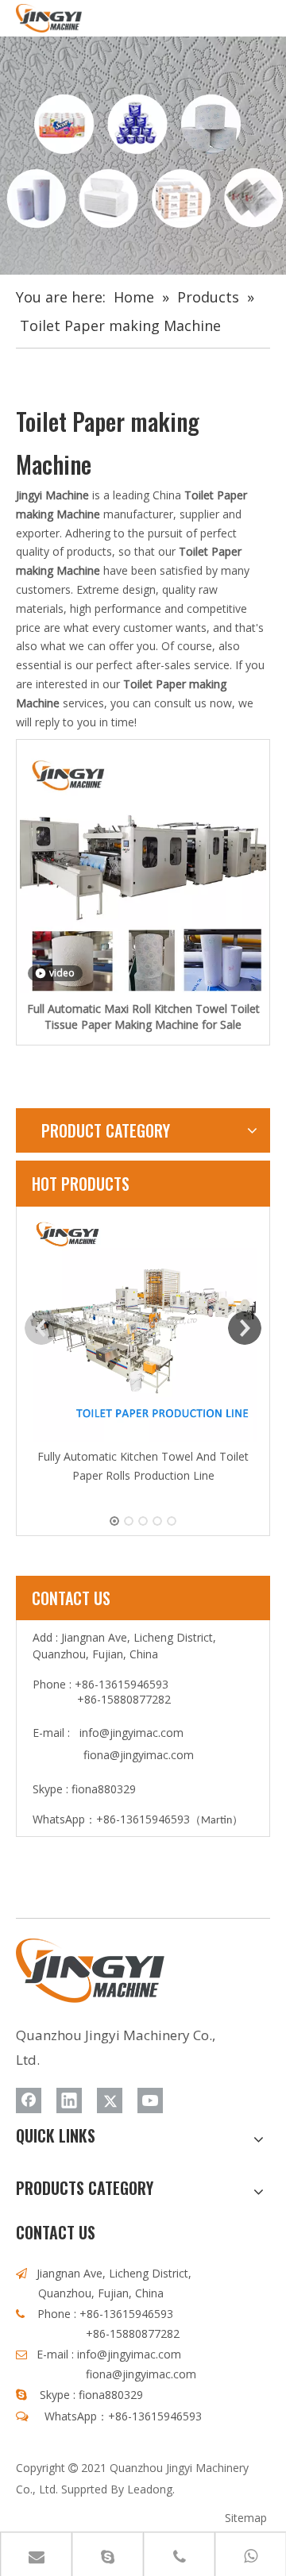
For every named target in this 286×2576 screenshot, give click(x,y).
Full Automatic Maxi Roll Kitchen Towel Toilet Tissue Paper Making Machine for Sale (143, 1017)
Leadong (150, 2489)
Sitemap (246, 2518)
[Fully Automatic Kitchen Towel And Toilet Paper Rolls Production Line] (143, 1329)
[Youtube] (150, 2100)
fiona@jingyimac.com (139, 1755)
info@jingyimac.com (131, 1733)
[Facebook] (29, 2100)
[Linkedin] (69, 2100)
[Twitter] (110, 2100)
